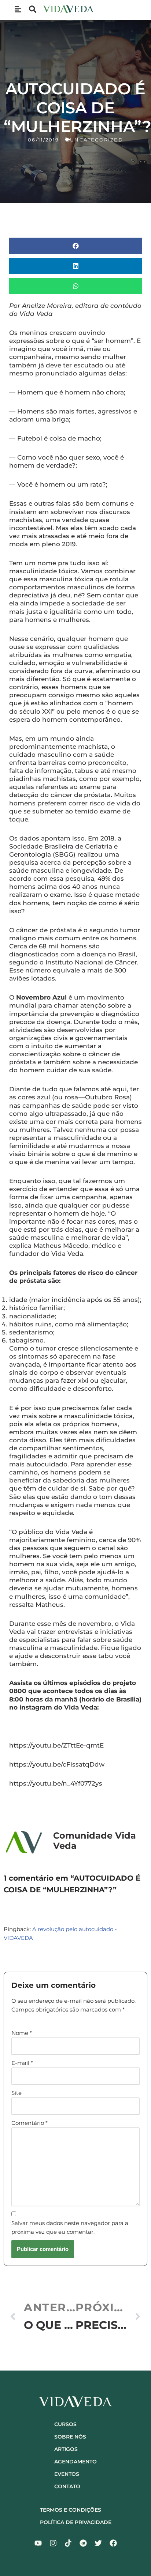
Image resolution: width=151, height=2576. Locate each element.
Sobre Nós (70, 2437)
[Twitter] (98, 2543)
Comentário (30, 2123)
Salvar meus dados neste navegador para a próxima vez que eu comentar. (70, 2227)
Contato (67, 2486)
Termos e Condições (71, 2510)
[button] (75, 246)
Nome (22, 2033)
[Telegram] (83, 2543)
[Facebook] (113, 2543)
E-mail (22, 2063)
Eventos (67, 2474)
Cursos (65, 2424)
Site (16, 2093)
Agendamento (75, 2462)
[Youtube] (38, 2543)
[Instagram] (53, 2543)
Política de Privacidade (76, 2522)
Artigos (66, 2449)
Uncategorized (96, 140)
